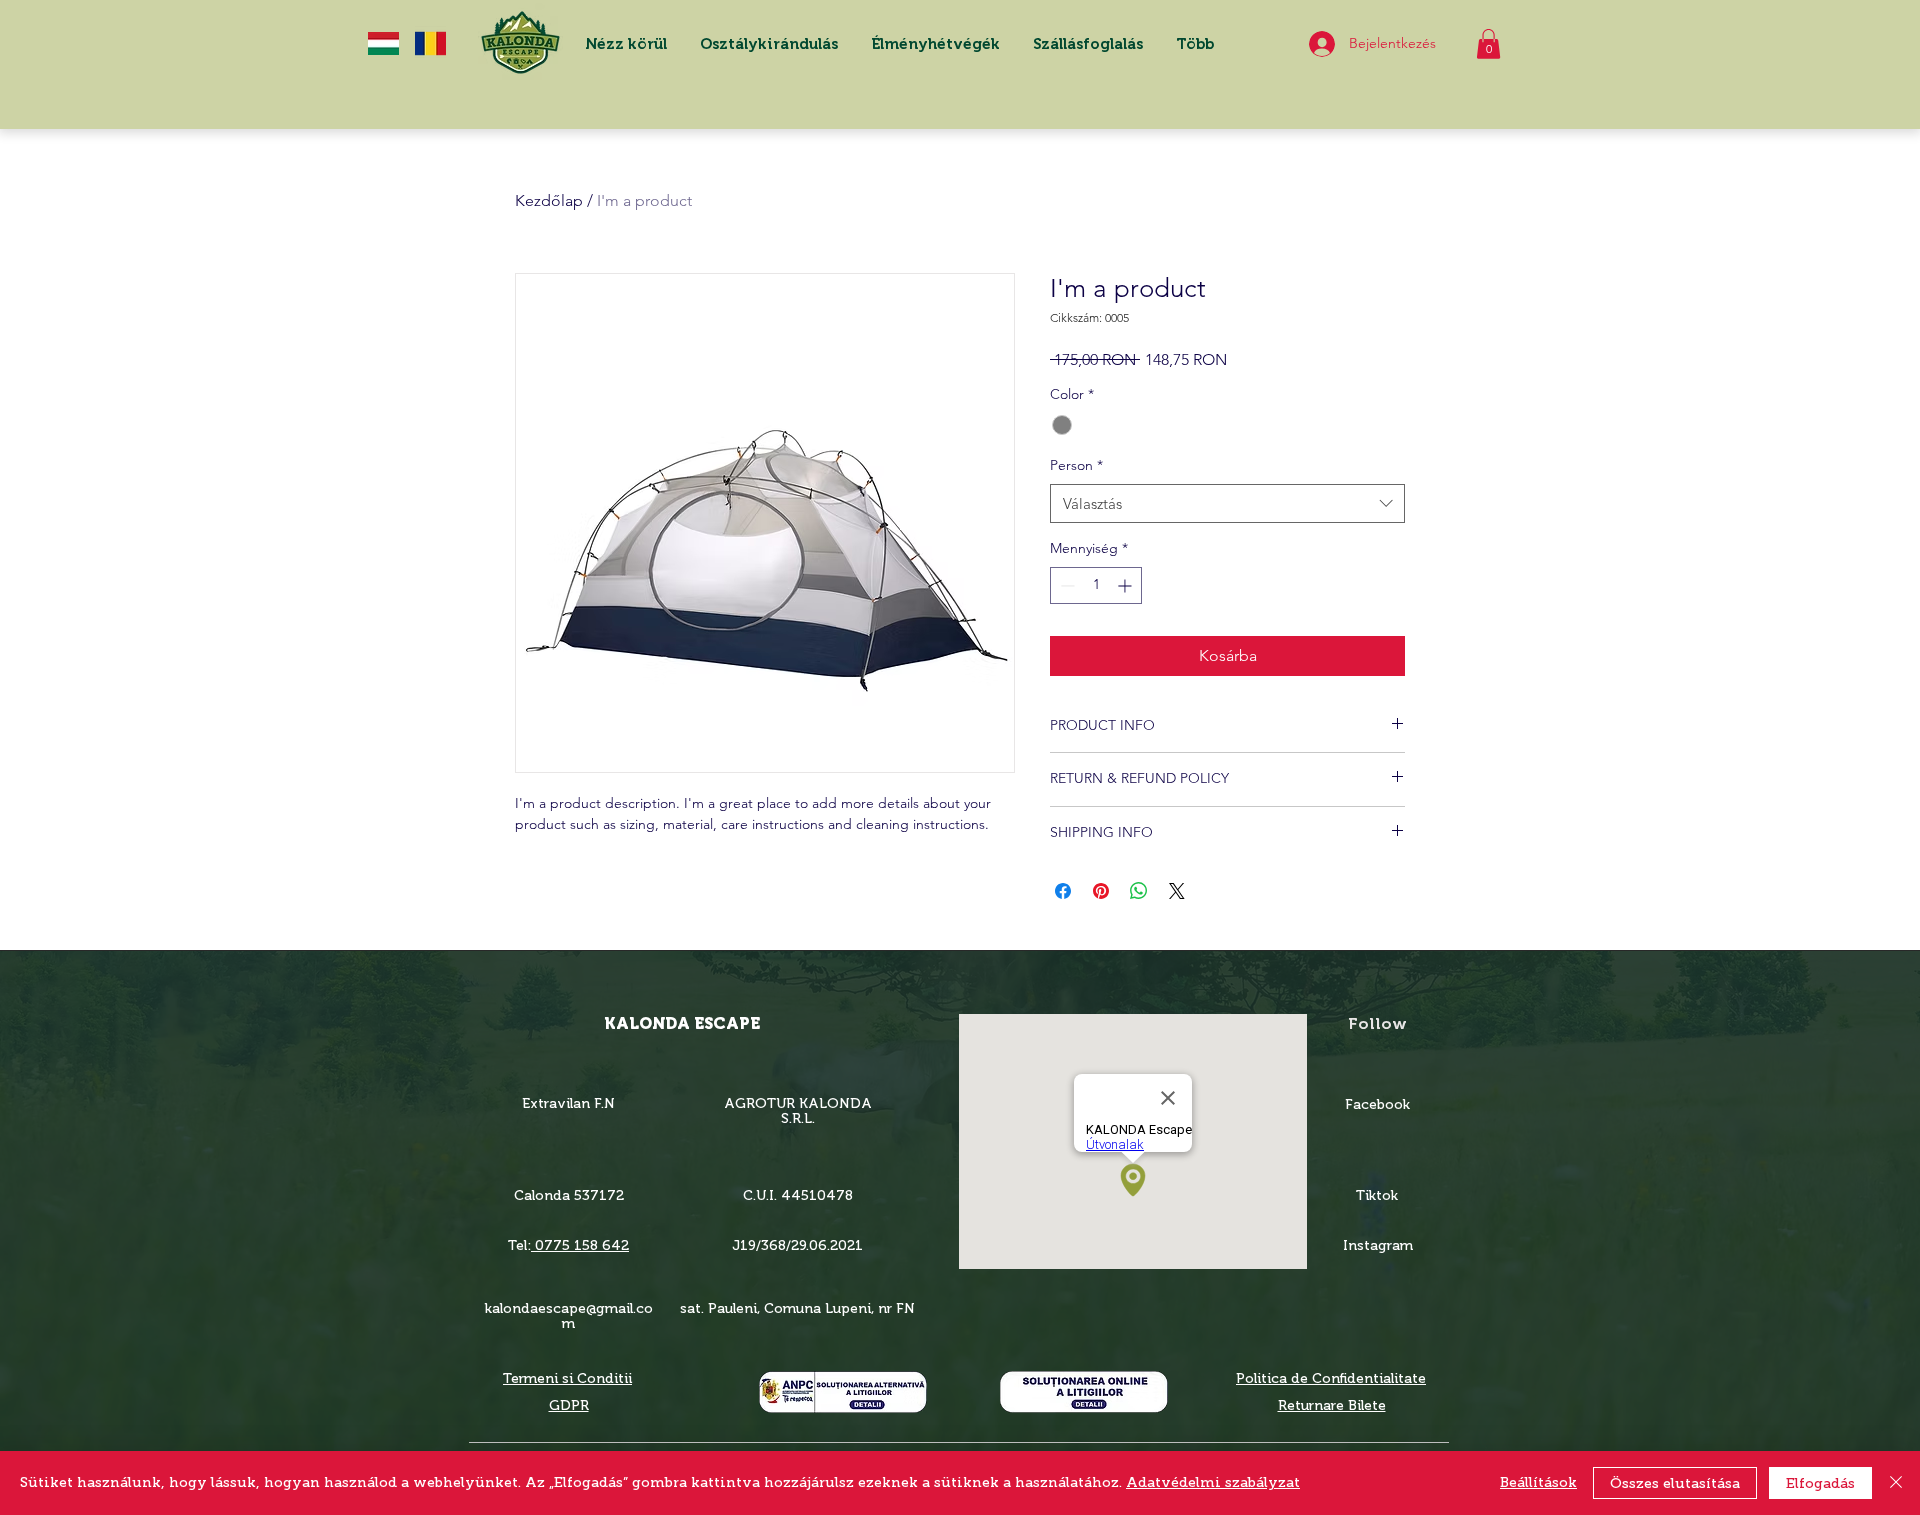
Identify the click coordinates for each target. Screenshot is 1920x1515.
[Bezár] (1896, 1483)
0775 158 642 (580, 1245)
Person (1076, 465)
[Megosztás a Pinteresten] (1101, 891)
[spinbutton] (1096, 585)
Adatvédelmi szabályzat (1213, 1482)
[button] (935, 44)
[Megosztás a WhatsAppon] (1139, 891)
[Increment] (1126, 585)
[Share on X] (1177, 891)
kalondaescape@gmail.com (569, 1316)
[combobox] (1227, 503)
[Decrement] (1065, 585)
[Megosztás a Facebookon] (1063, 891)
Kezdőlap (549, 200)
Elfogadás (1820, 1483)
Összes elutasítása (1675, 1483)
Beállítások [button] (1538, 1482)
